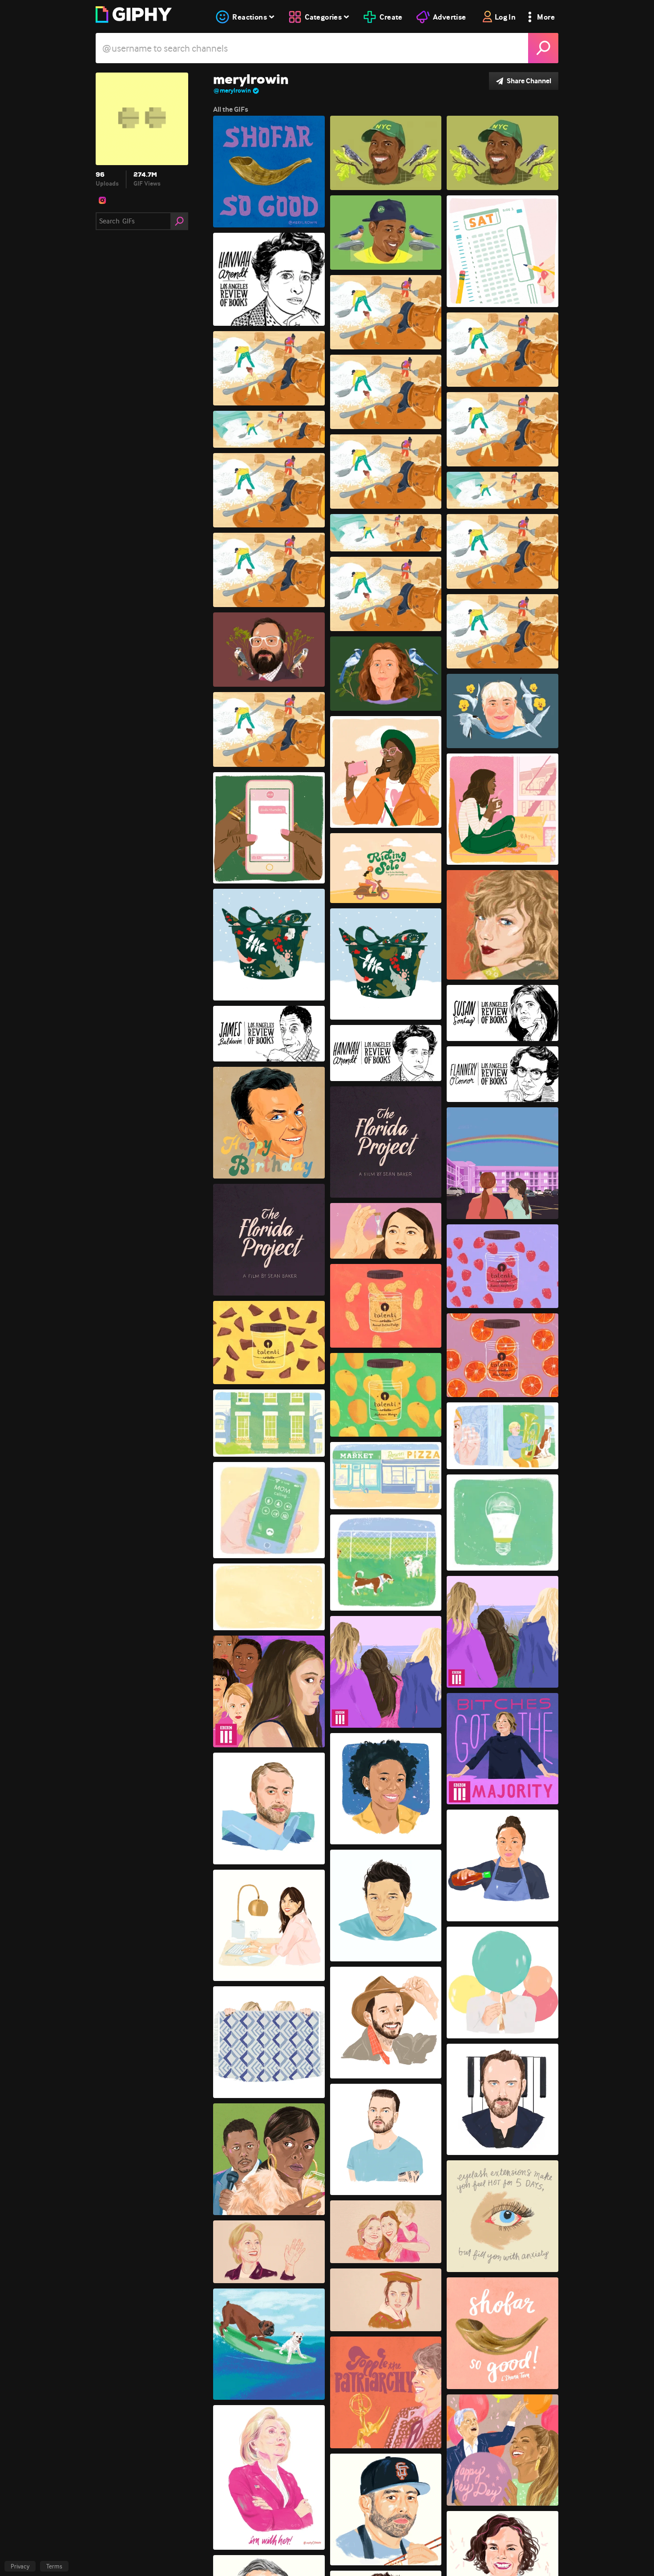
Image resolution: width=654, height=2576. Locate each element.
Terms (54, 2566)
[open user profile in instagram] (102, 200)
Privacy (20, 2566)
